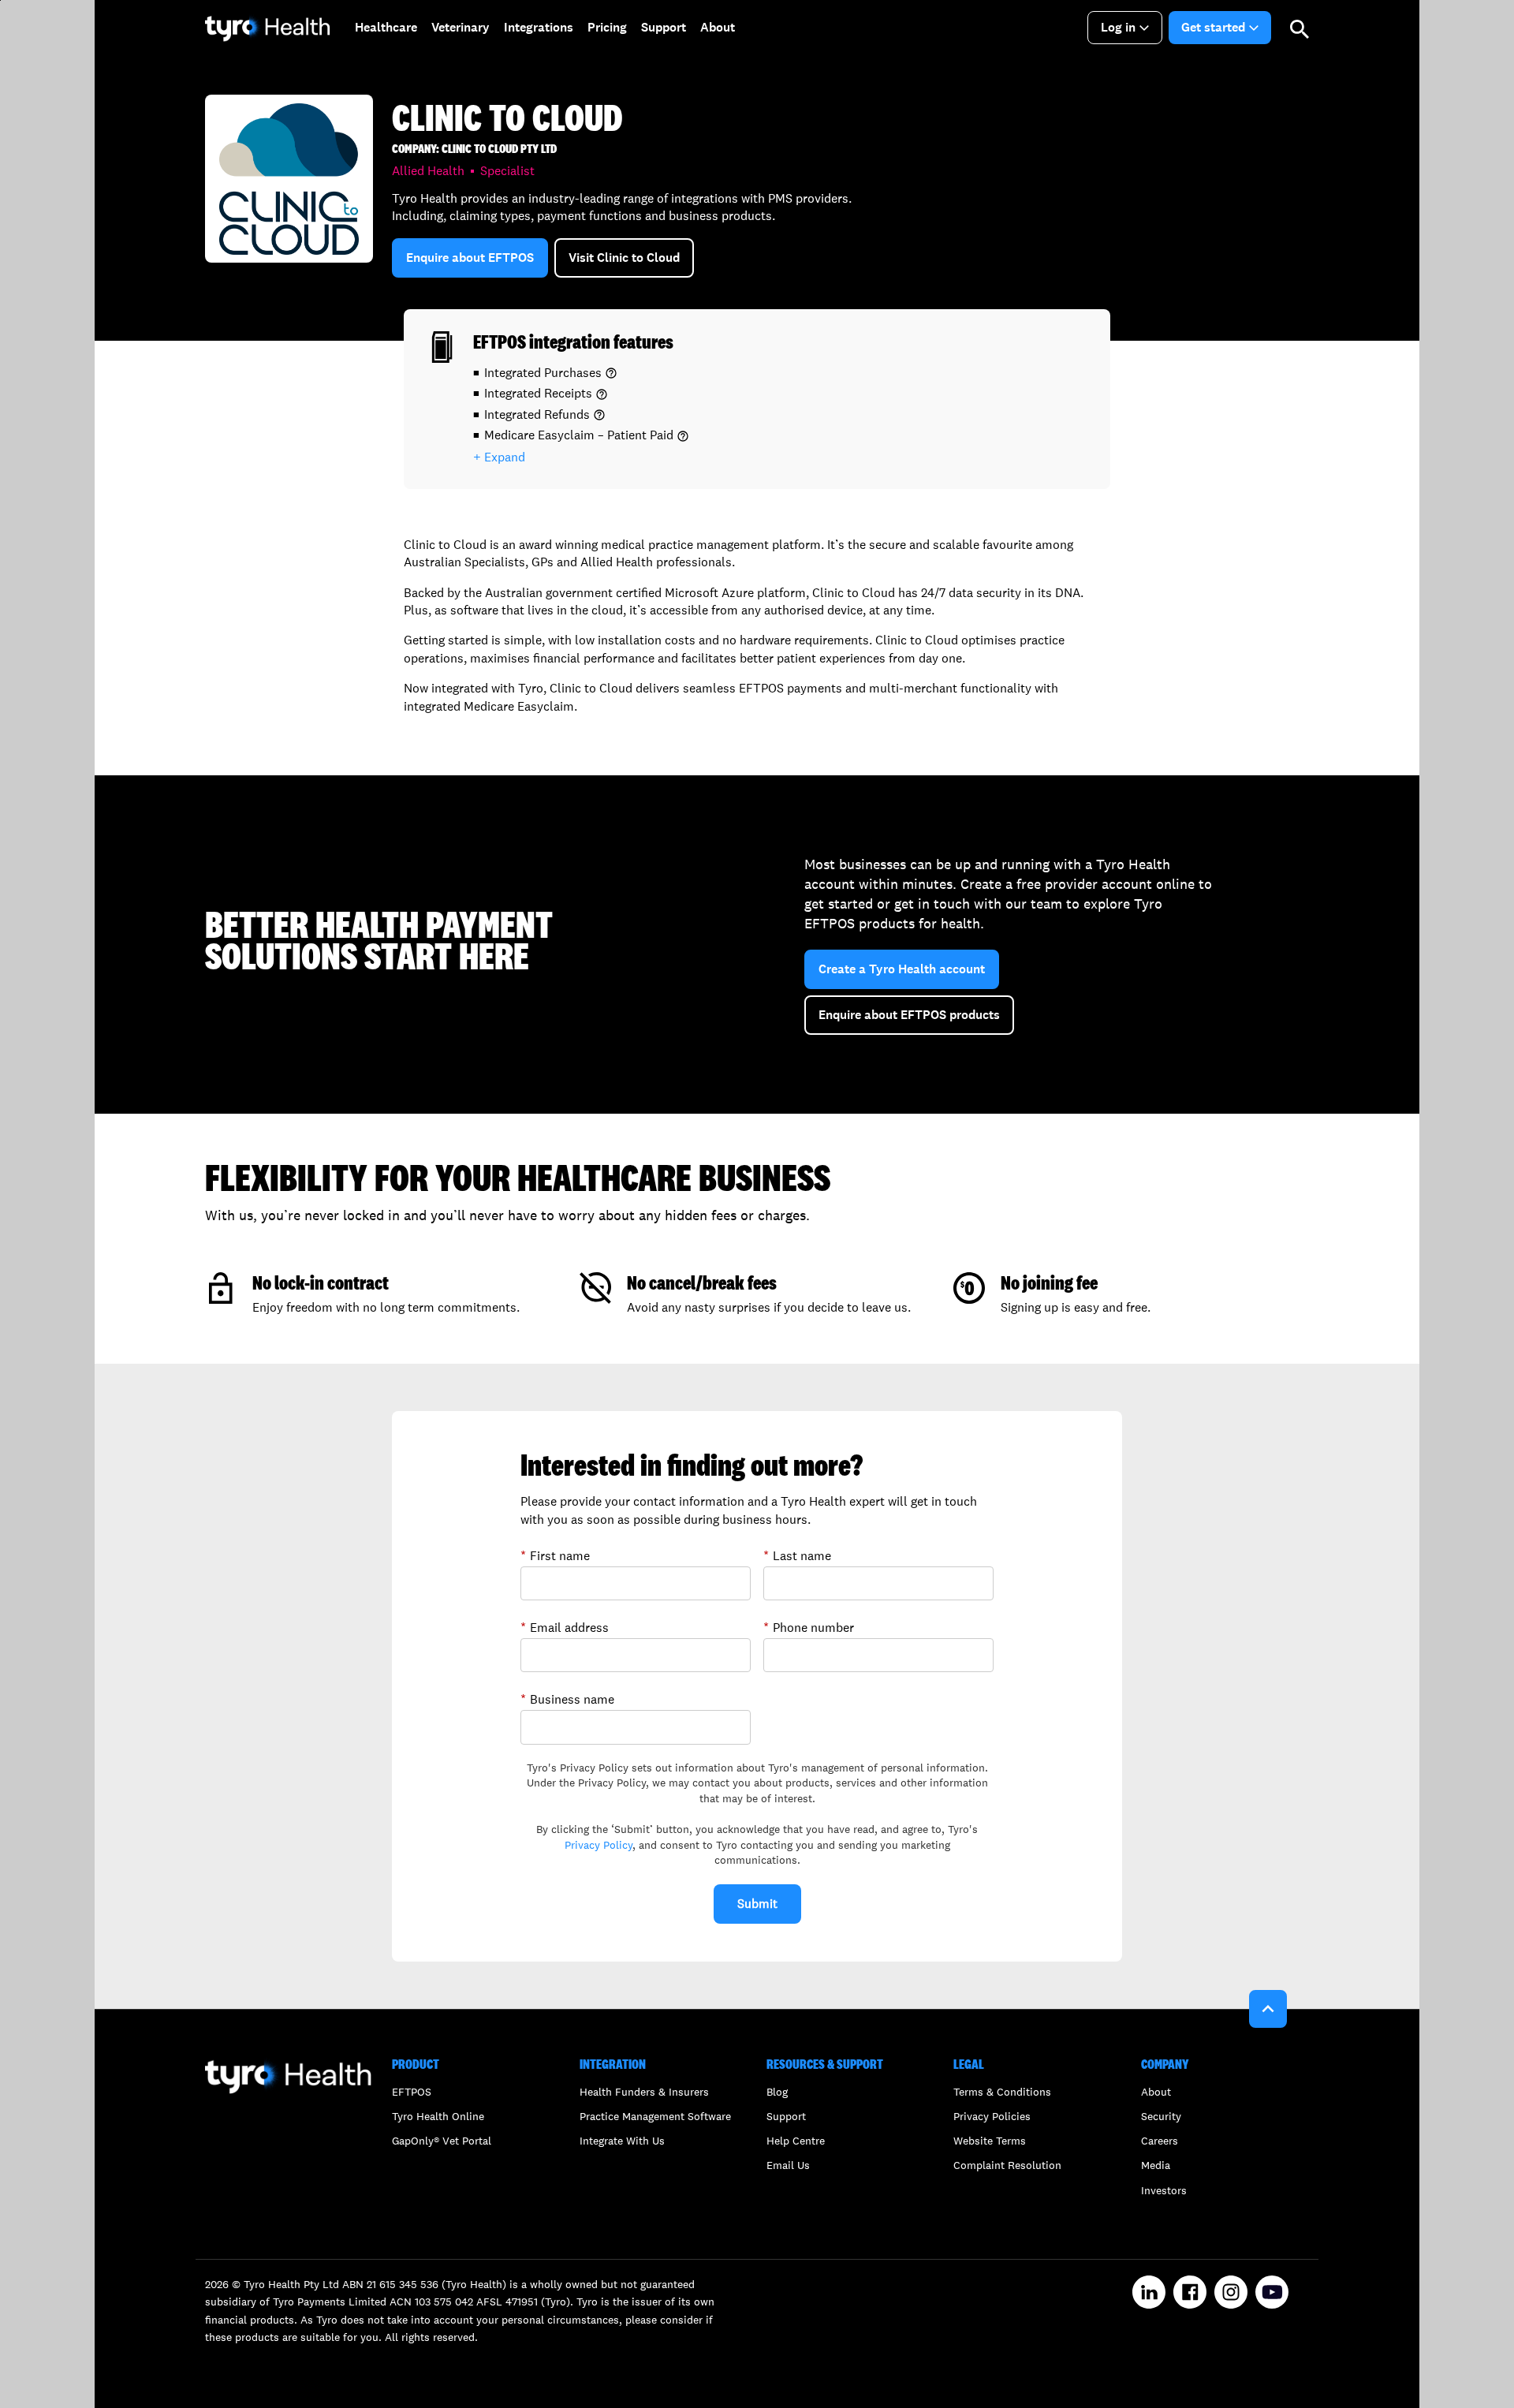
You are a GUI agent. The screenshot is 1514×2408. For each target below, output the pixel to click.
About (1156, 2092)
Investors (1164, 2190)
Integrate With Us (622, 2141)
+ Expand (499, 457)
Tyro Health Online (438, 2116)
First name (555, 1555)
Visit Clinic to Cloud (624, 258)
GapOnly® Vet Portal (442, 2141)
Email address (565, 1627)
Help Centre (796, 2141)
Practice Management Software (655, 2116)
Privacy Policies (992, 2116)
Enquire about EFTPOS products (909, 1015)
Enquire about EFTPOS (470, 258)
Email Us (788, 2165)
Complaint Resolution (1007, 2165)
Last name (797, 1555)
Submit (757, 1904)
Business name (567, 1699)
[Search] (1300, 28)
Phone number (809, 1627)
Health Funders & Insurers (644, 2092)
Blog (777, 2092)
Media (1156, 2165)
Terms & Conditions (1002, 2092)
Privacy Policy (599, 1845)
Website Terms (990, 2141)
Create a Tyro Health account (902, 969)
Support (786, 2116)
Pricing (607, 27)
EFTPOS (412, 2092)
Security (1161, 2116)
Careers (1160, 2141)
